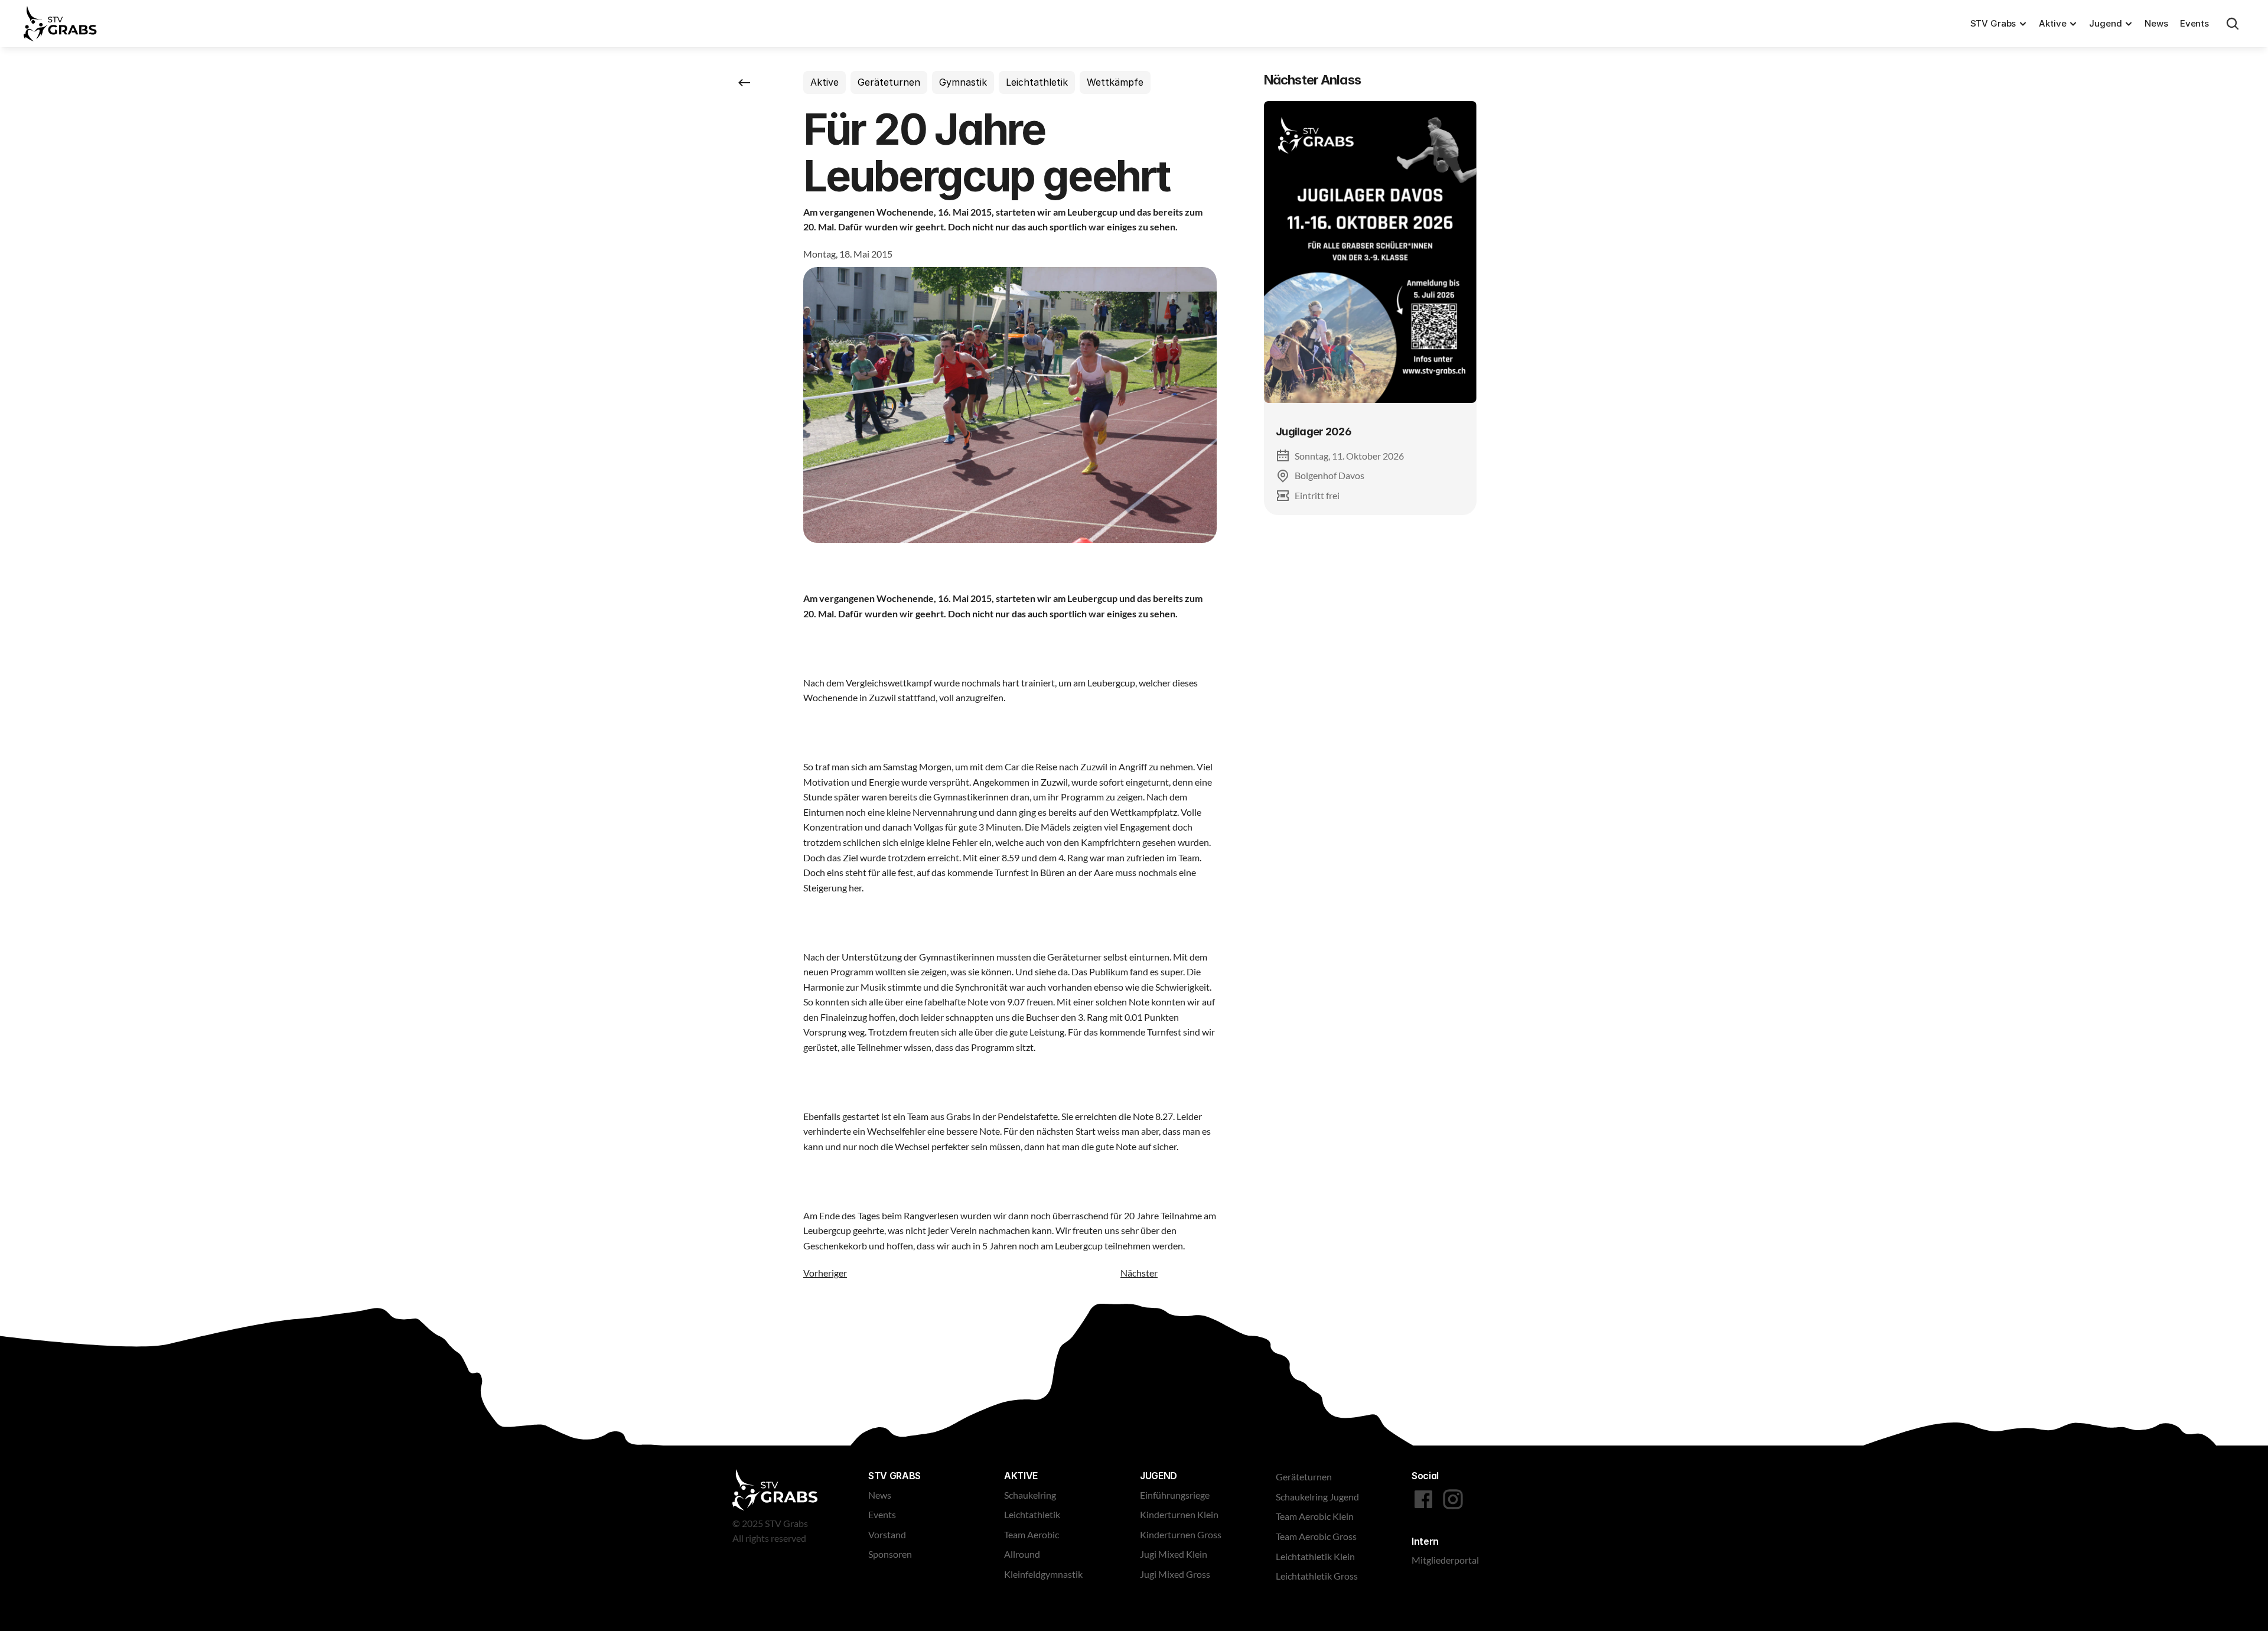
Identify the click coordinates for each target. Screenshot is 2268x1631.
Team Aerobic (1032, 1534)
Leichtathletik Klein (1315, 1556)
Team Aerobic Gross (1316, 1536)
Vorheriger (825, 1273)
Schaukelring (1030, 1495)
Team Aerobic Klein (1315, 1516)
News (2156, 23)
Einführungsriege (1175, 1495)
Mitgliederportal (1445, 1560)
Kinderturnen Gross (1181, 1534)
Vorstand (887, 1534)
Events (2194, 23)
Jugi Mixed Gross (1175, 1574)
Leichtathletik (1032, 1514)
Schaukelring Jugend (1317, 1497)
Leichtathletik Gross (1317, 1576)
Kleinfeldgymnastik (1043, 1574)
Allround (1022, 1554)
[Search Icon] (2233, 24)
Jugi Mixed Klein (1174, 1554)
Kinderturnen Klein (1179, 1514)
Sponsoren (890, 1554)
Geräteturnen (1304, 1477)
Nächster (1139, 1273)
